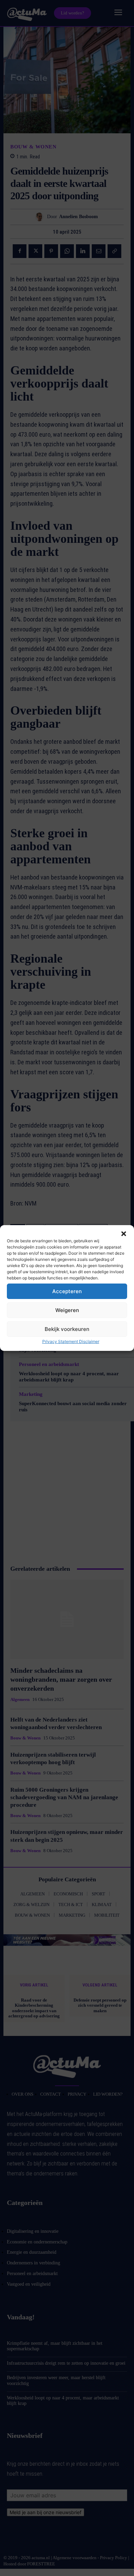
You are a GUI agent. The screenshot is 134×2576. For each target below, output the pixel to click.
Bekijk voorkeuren (67, 1329)
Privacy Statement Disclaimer (71, 1341)
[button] (124, 1234)
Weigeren (67, 1310)
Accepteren (67, 1291)
